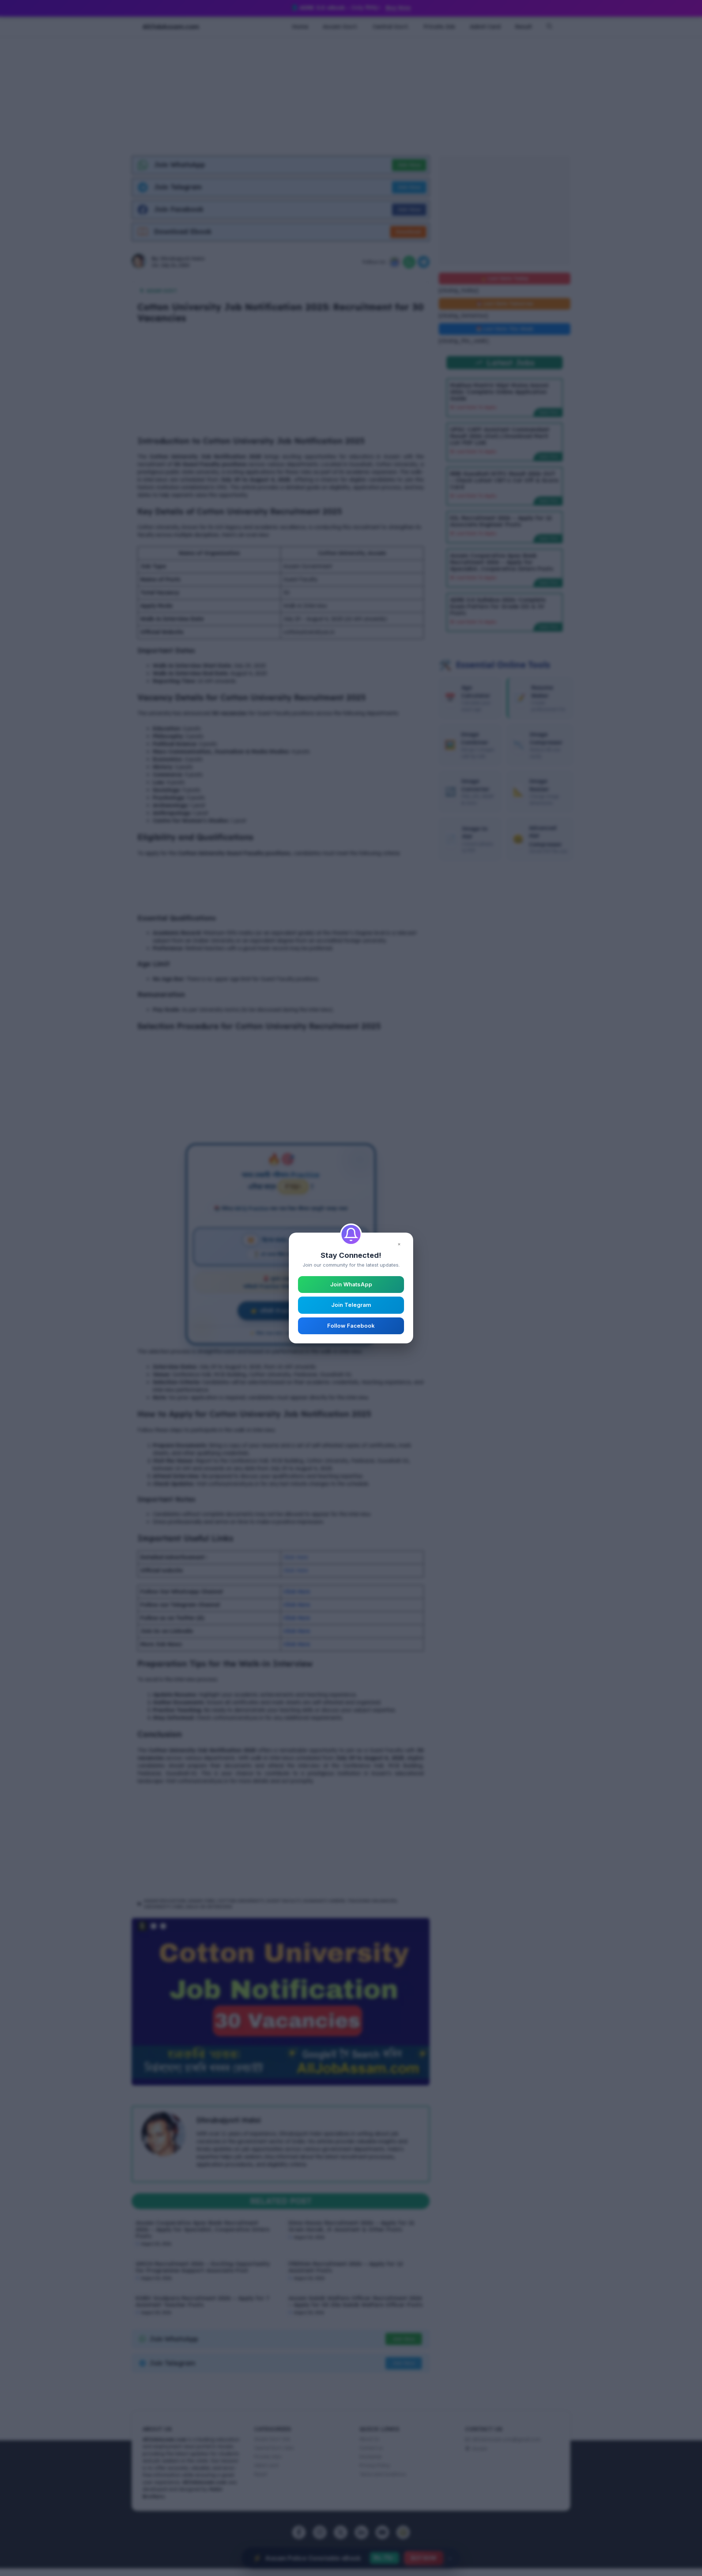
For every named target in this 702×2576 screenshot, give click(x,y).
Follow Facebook (351, 1326)
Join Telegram (351, 1305)
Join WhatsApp (351, 1284)
